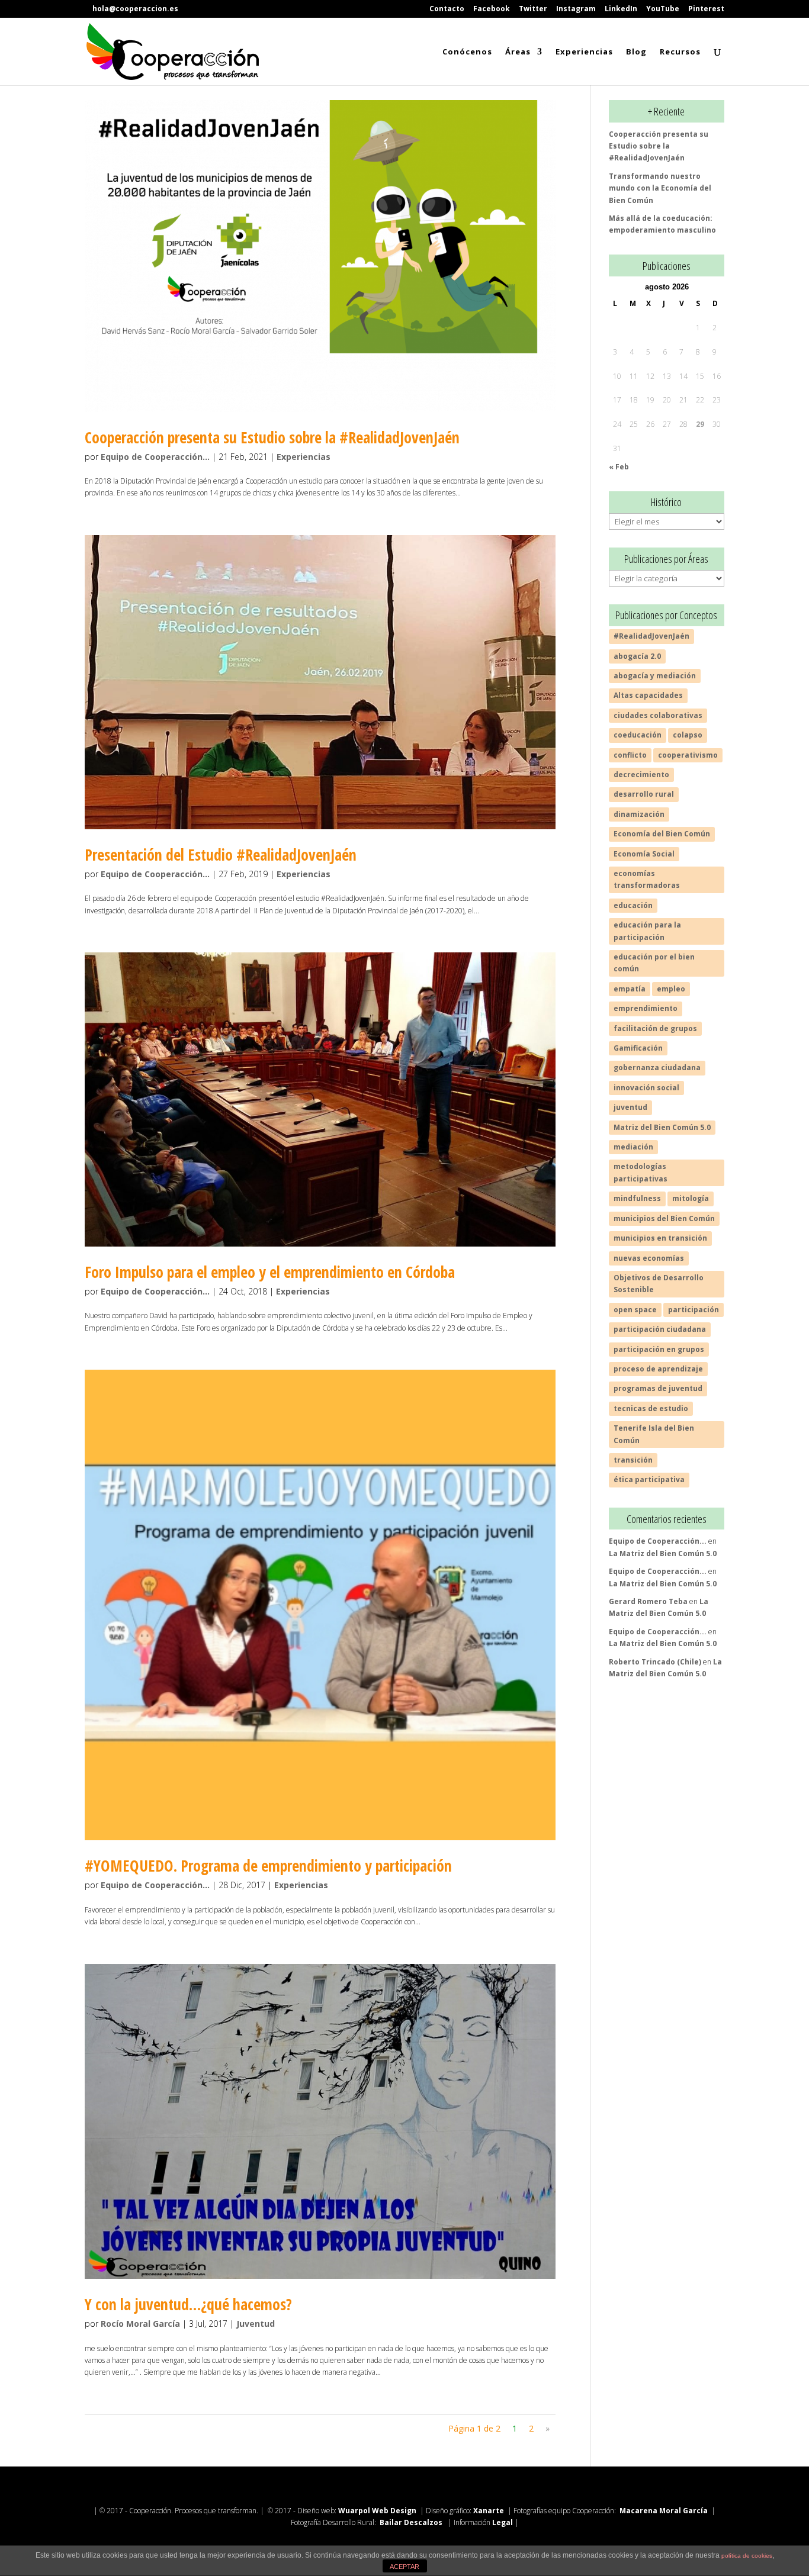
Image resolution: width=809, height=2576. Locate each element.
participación (694, 1310)
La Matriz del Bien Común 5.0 (663, 1553)
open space (635, 1310)
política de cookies (747, 2556)
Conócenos (467, 52)
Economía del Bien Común (662, 834)
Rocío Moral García (140, 2324)
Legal (503, 2522)
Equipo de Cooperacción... (155, 457)
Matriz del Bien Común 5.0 (662, 1127)
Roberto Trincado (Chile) (655, 1662)
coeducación (638, 735)
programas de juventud (658, 1388)
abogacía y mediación (655, 676)
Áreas (518, 52)
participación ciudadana (660, 1329)
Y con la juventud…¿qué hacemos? (188, 2304)
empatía (630, 989)
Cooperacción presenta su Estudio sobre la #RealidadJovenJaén (272, 437)
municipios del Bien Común (664, 1218)
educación (633, 905)
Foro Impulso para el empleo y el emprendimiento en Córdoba (270, 1272)
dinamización (639, 814)
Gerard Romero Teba (648, 1601)
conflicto (630, 755)
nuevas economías (649, 1258)
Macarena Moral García (664, 2511)
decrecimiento (641, 775)
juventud (630, 1107)
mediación (633, 1147)
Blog (636, 52)
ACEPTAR (404, 2567)
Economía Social (644, 854)
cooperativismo (688, 755)
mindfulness (637, 1198)
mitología (691, 1198)
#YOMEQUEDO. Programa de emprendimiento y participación (268, 1866)
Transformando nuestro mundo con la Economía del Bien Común (660, 188)
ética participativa (649, 1479)
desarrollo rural (644, 794)
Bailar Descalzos (411, 2522)
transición (633, 1460)
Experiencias (584, 52)
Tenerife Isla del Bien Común (654, 1434)
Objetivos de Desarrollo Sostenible (659, 1284)
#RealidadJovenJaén (651, 636)
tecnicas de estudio (651, 1408)
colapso (688, 735)
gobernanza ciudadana (657, 1068)
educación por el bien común (654, 963)
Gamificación (638, 1048)
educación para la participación (647, 931)
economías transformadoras (647, 879)
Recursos (680, 52)
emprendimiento (646, 1008)
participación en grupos (659, 1349)
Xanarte (489, 2511)
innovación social (646, 1088)
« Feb (619, 467)
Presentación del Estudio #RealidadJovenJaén (221, 855)
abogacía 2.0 (637, 656)
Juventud (256, 2324)
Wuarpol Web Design (377, 2511)
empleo (671, 989)
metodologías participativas (641, 1172)
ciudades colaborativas (658, 715)
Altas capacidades (648, 695)
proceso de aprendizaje (658, 1369)
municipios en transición (660, 1238)
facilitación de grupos (655, 1028)
